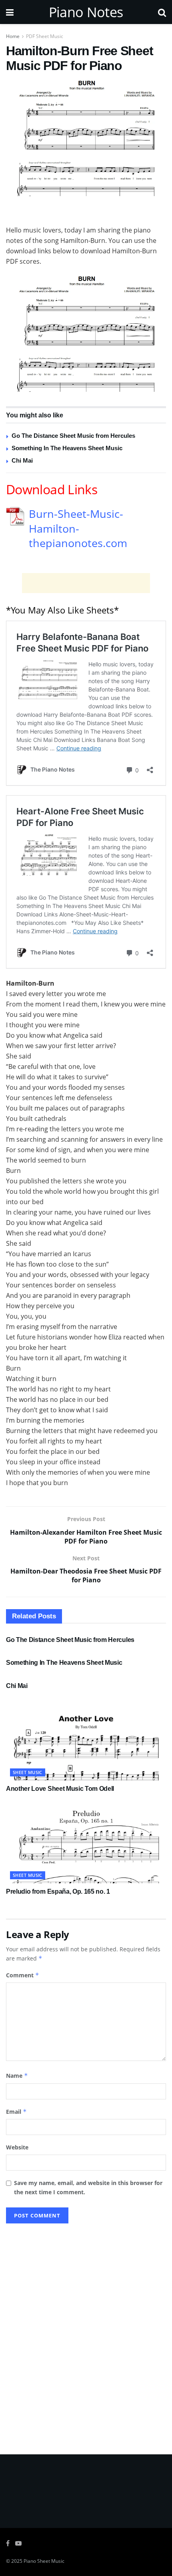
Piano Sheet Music (44, 2561)
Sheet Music (28, 1772)
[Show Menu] (10, 12)
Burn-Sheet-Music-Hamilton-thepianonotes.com (78, 529)
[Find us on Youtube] (18, 2543)
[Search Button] (162, 12)
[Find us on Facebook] (8, 2543)
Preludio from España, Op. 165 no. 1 (58, 1891)
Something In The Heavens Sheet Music (67, 448)
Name (17, 2076)
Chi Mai (22, 460)
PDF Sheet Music (45, 36)
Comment (23, 1975)
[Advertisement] (86, 212)
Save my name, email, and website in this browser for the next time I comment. (88, 2187)
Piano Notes (86, 12)
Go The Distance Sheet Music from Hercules (73, 436)
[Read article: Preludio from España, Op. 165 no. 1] (86, 1843)
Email (16, 2112)
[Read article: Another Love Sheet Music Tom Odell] (86, 1740)
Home (13, 36)
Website (17, 2147)
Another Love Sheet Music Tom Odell (60, 1789)
